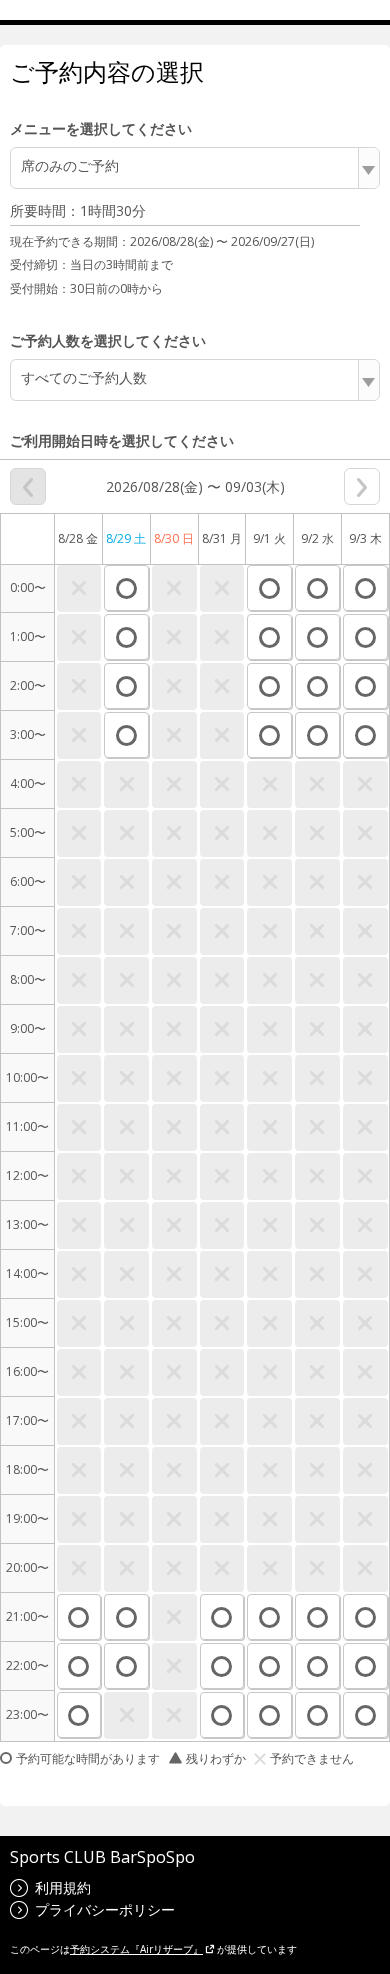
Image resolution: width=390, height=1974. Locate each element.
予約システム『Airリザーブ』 (136, 1949)
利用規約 (63, 1887)
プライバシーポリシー (105, 1909)
